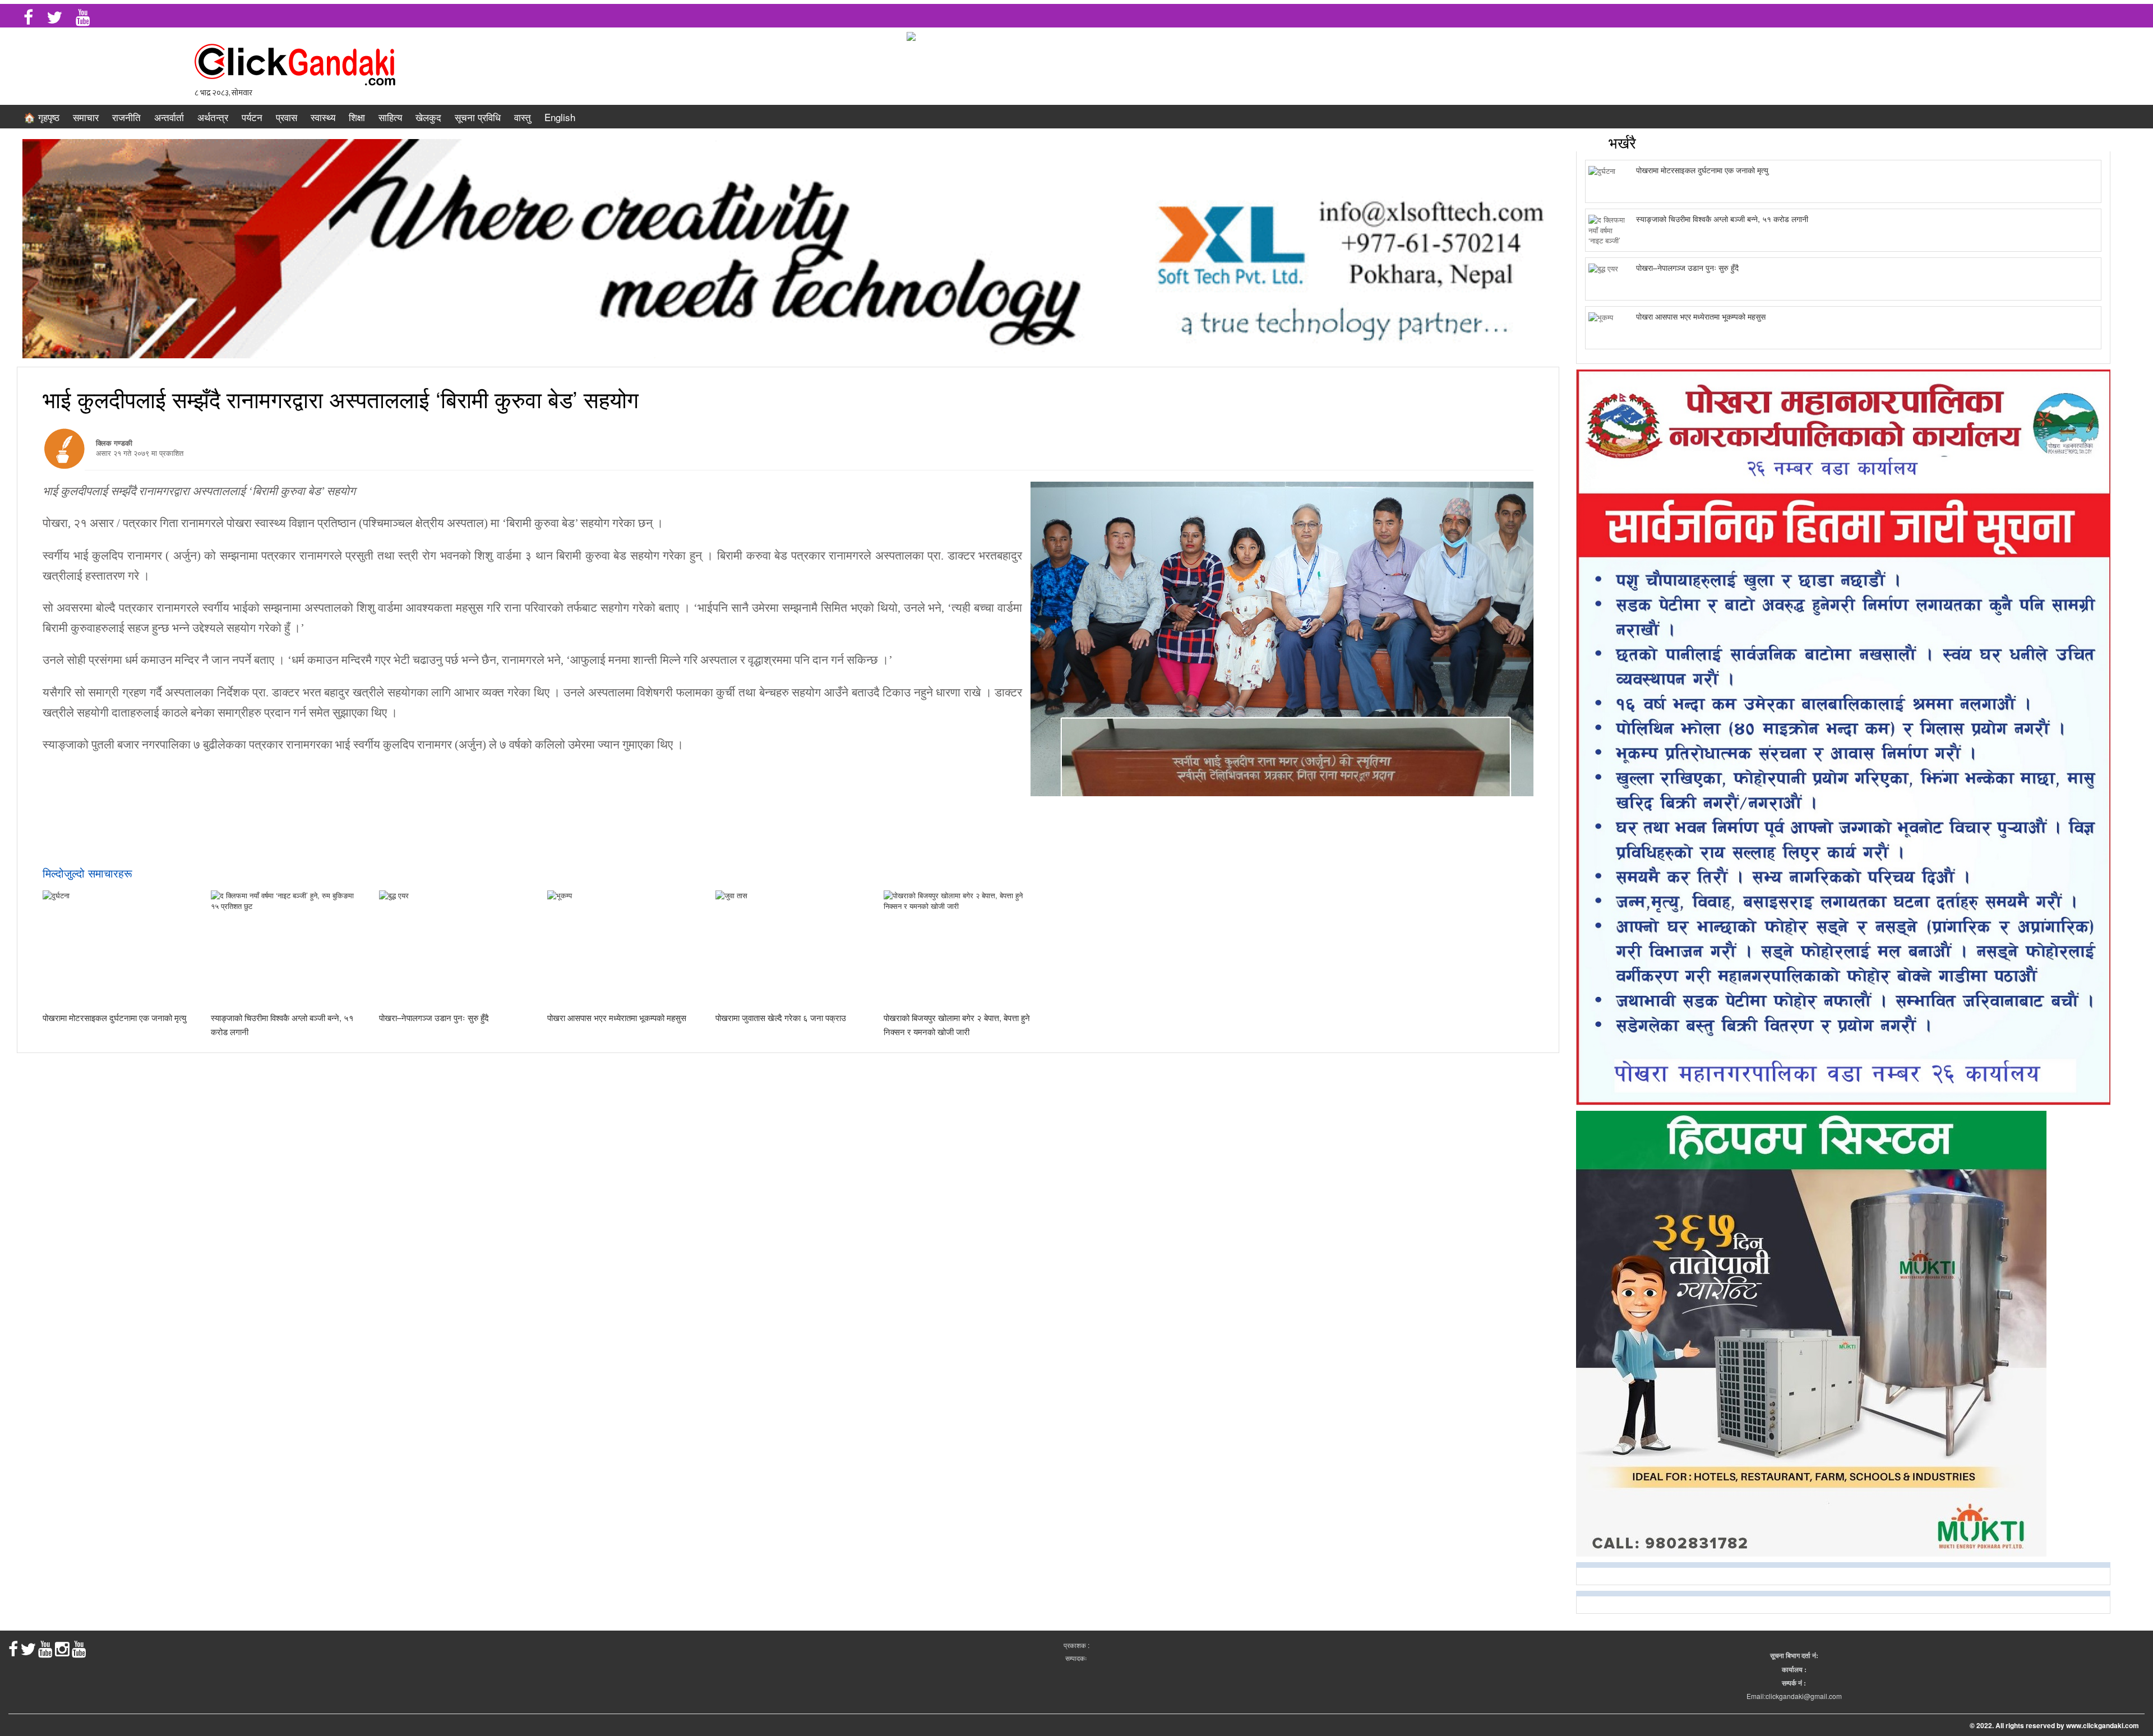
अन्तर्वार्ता (169, 117)
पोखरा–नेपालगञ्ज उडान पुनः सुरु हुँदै (434, 1017)
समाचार (86, 117)
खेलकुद (428, 117)
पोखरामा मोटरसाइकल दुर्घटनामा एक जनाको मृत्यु (114, 1017)
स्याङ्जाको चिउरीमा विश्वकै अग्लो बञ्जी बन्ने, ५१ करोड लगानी (1722, 219)
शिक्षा (357, 117)
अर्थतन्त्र (213, 117)
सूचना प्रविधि (478, 117)
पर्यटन (252, 117)
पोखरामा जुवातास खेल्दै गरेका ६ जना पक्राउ (781, 1017)
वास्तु (523, 117)
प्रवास (287, 117)
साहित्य (390, 117)
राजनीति (126, 117)
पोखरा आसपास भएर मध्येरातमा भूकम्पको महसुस (617, 1017)
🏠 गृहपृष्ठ (41, 117)
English (560, 117)
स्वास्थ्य (323, 117)
